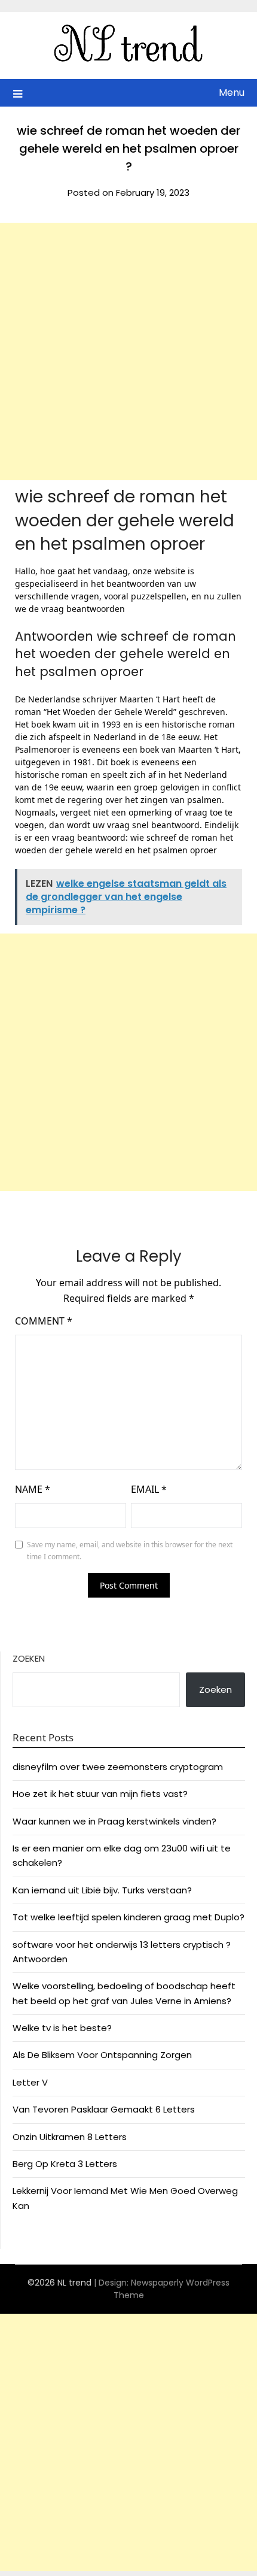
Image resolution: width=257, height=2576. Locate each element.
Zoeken (29, 1658)
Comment (44, 1321)
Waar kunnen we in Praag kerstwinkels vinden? (114, 1821)
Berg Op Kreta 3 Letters (65, 2164)
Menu (232, 93)
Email (149, 1489)
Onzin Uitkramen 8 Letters (70, 2137)
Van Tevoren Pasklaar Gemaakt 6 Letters (104, 2109)
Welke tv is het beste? (62, 2028)
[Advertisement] (128, 351)
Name (33, 1489)
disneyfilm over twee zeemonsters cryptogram (118, 1767)
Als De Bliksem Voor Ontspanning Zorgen (102, 2055)
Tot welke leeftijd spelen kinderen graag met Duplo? (128, 1917)
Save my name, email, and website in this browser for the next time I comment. (130, 1551)
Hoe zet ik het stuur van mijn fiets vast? (100, 1794)
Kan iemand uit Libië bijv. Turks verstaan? (102, 1890)
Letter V (30, 2082)
